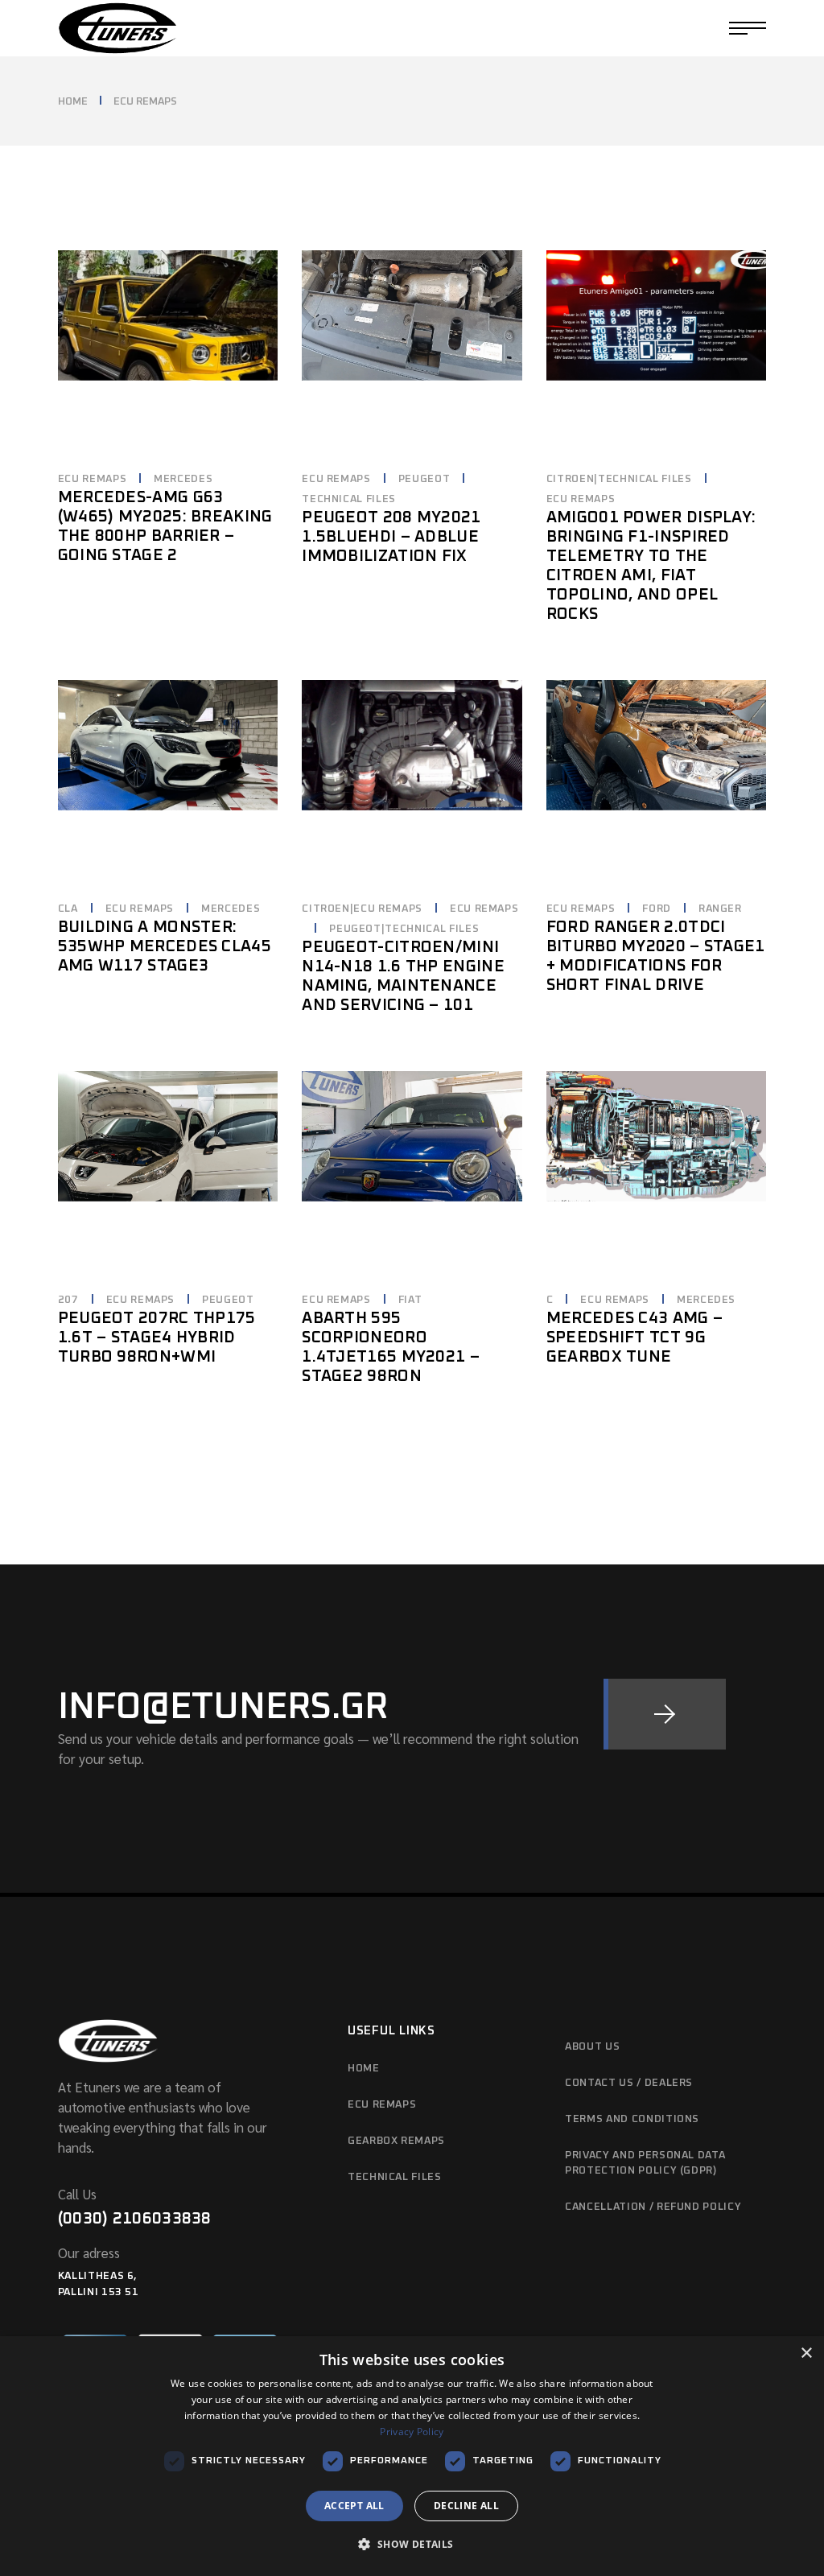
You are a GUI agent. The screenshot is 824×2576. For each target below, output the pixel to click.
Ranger (720, 909)
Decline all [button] (466, 2506)
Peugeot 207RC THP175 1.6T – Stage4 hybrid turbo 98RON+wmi (157, 1337)
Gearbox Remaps (396, 2141)
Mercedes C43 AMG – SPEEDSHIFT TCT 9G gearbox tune (634, 1337)
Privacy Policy (412, 2432)
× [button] (806, 2353)
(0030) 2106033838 (135, 2219)
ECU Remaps (93, 479)
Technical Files (349, 499)
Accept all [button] (354, 2506)
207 (68, 1300)
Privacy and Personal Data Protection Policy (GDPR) (645, 2164)
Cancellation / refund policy (653, 2207)
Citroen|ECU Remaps (362, 909)
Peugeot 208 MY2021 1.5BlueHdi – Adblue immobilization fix (391, 537)
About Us (592, 2047)
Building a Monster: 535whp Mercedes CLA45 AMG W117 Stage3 (165, 946)
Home (364, 2069)
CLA (68, 909)
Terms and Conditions (632, 2119)
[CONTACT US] (665, 1714)
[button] (412, 2545)
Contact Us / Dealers (629, 2083)
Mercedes (183, 479)
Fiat (410, 1300)
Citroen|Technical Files (619, 479)
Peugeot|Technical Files (404, 929)
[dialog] (412, 2456)
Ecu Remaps (382, 2105)
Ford (657, 909)
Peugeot (424, 479)
